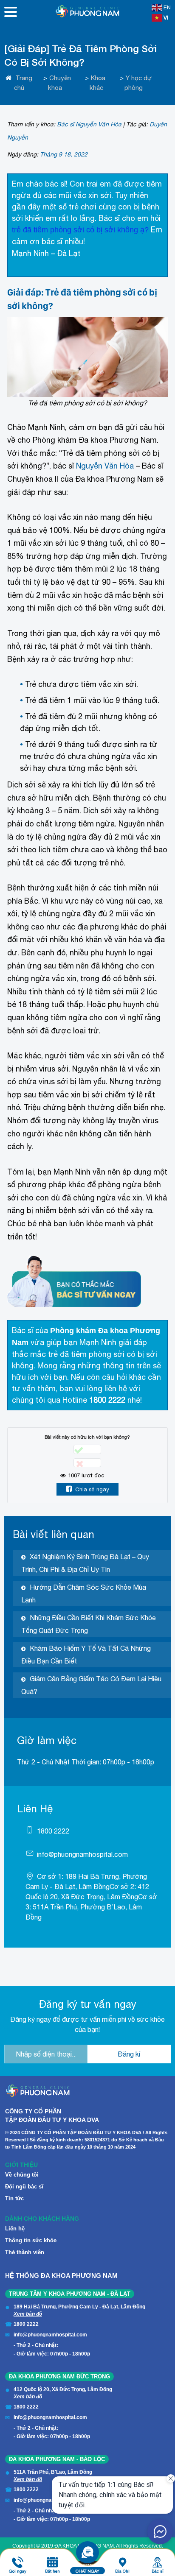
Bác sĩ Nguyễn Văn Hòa (89, 124)
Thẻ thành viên (25, 2252)
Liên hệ (15, 2229)
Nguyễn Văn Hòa (105, 466)
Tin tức (14, 2198)
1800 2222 (53, 1831)
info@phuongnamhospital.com (82, 1854)
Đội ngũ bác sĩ (24, 2187)
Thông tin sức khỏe (31, 2240)
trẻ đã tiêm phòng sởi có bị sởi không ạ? (80, 230)
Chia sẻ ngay (92, 1489)
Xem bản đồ (28, 2314)
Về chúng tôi (22, 2175)
